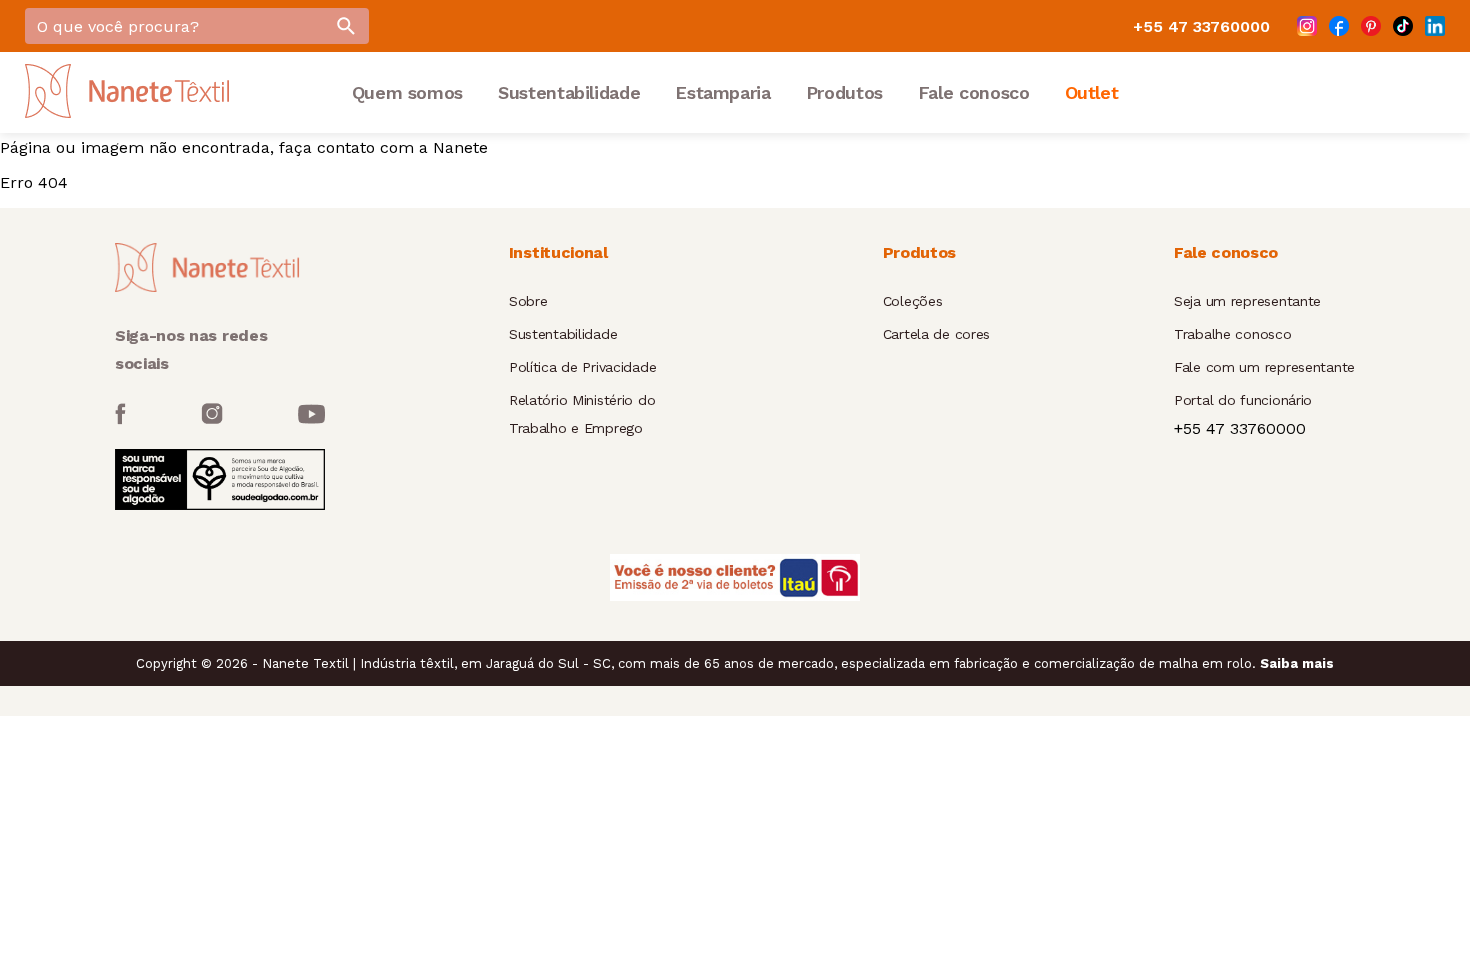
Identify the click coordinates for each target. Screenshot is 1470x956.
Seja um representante (1247, 301)
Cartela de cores (937, 334)
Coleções (913, 301)
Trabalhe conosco (1233, 334)
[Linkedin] (1435, 26)
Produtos (844, 92)
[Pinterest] (1371, 26)
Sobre (528, 301)
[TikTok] (1403, 26)
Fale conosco (974, 92)
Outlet (1092, 92)
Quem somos (407, 92)
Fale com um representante (1264, 367)
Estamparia (722, 92)
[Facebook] (1339, 26)
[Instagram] (1307, 26)
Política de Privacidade (583, 367)
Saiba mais (1297, 663)
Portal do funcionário (1243, 400)
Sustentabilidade (569, 92)
